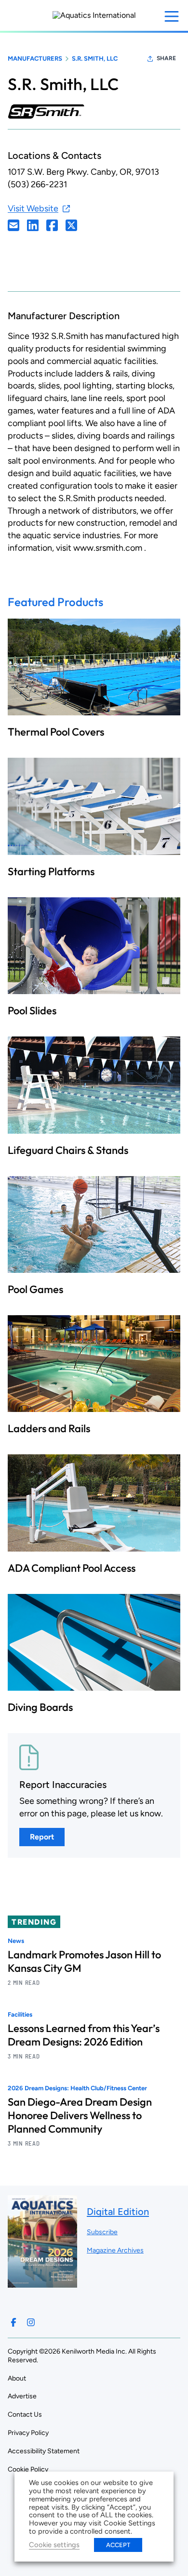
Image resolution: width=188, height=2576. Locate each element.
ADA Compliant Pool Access (72, 1568)
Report (42, 1837)
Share (166, 58)
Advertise (22, 2396)
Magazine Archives (115, 2250)
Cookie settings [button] (54, 2545)
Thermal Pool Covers (56, 732)
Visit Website (33, 208)
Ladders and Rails (49, 1428)
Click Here (13, 225)
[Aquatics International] (94, 15)
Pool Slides (32, 1010)
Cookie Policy (28, 2469)
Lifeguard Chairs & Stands (68, 1150)
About (17, 2378)
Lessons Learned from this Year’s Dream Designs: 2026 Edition (84, 2035)
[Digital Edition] (42, 2283)
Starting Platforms (51, 871)
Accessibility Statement (44, 2451)
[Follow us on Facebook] (13, 2322)
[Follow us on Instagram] (31, 2322)
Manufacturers (35, 58)
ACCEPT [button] (118, 2545)
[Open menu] (172, 16)
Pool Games (35, 1289)
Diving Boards (40, 1707)
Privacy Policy (28, 2433)
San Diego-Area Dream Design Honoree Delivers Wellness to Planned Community (80, 2115)
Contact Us (25, 2414)
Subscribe (102, 2232)
